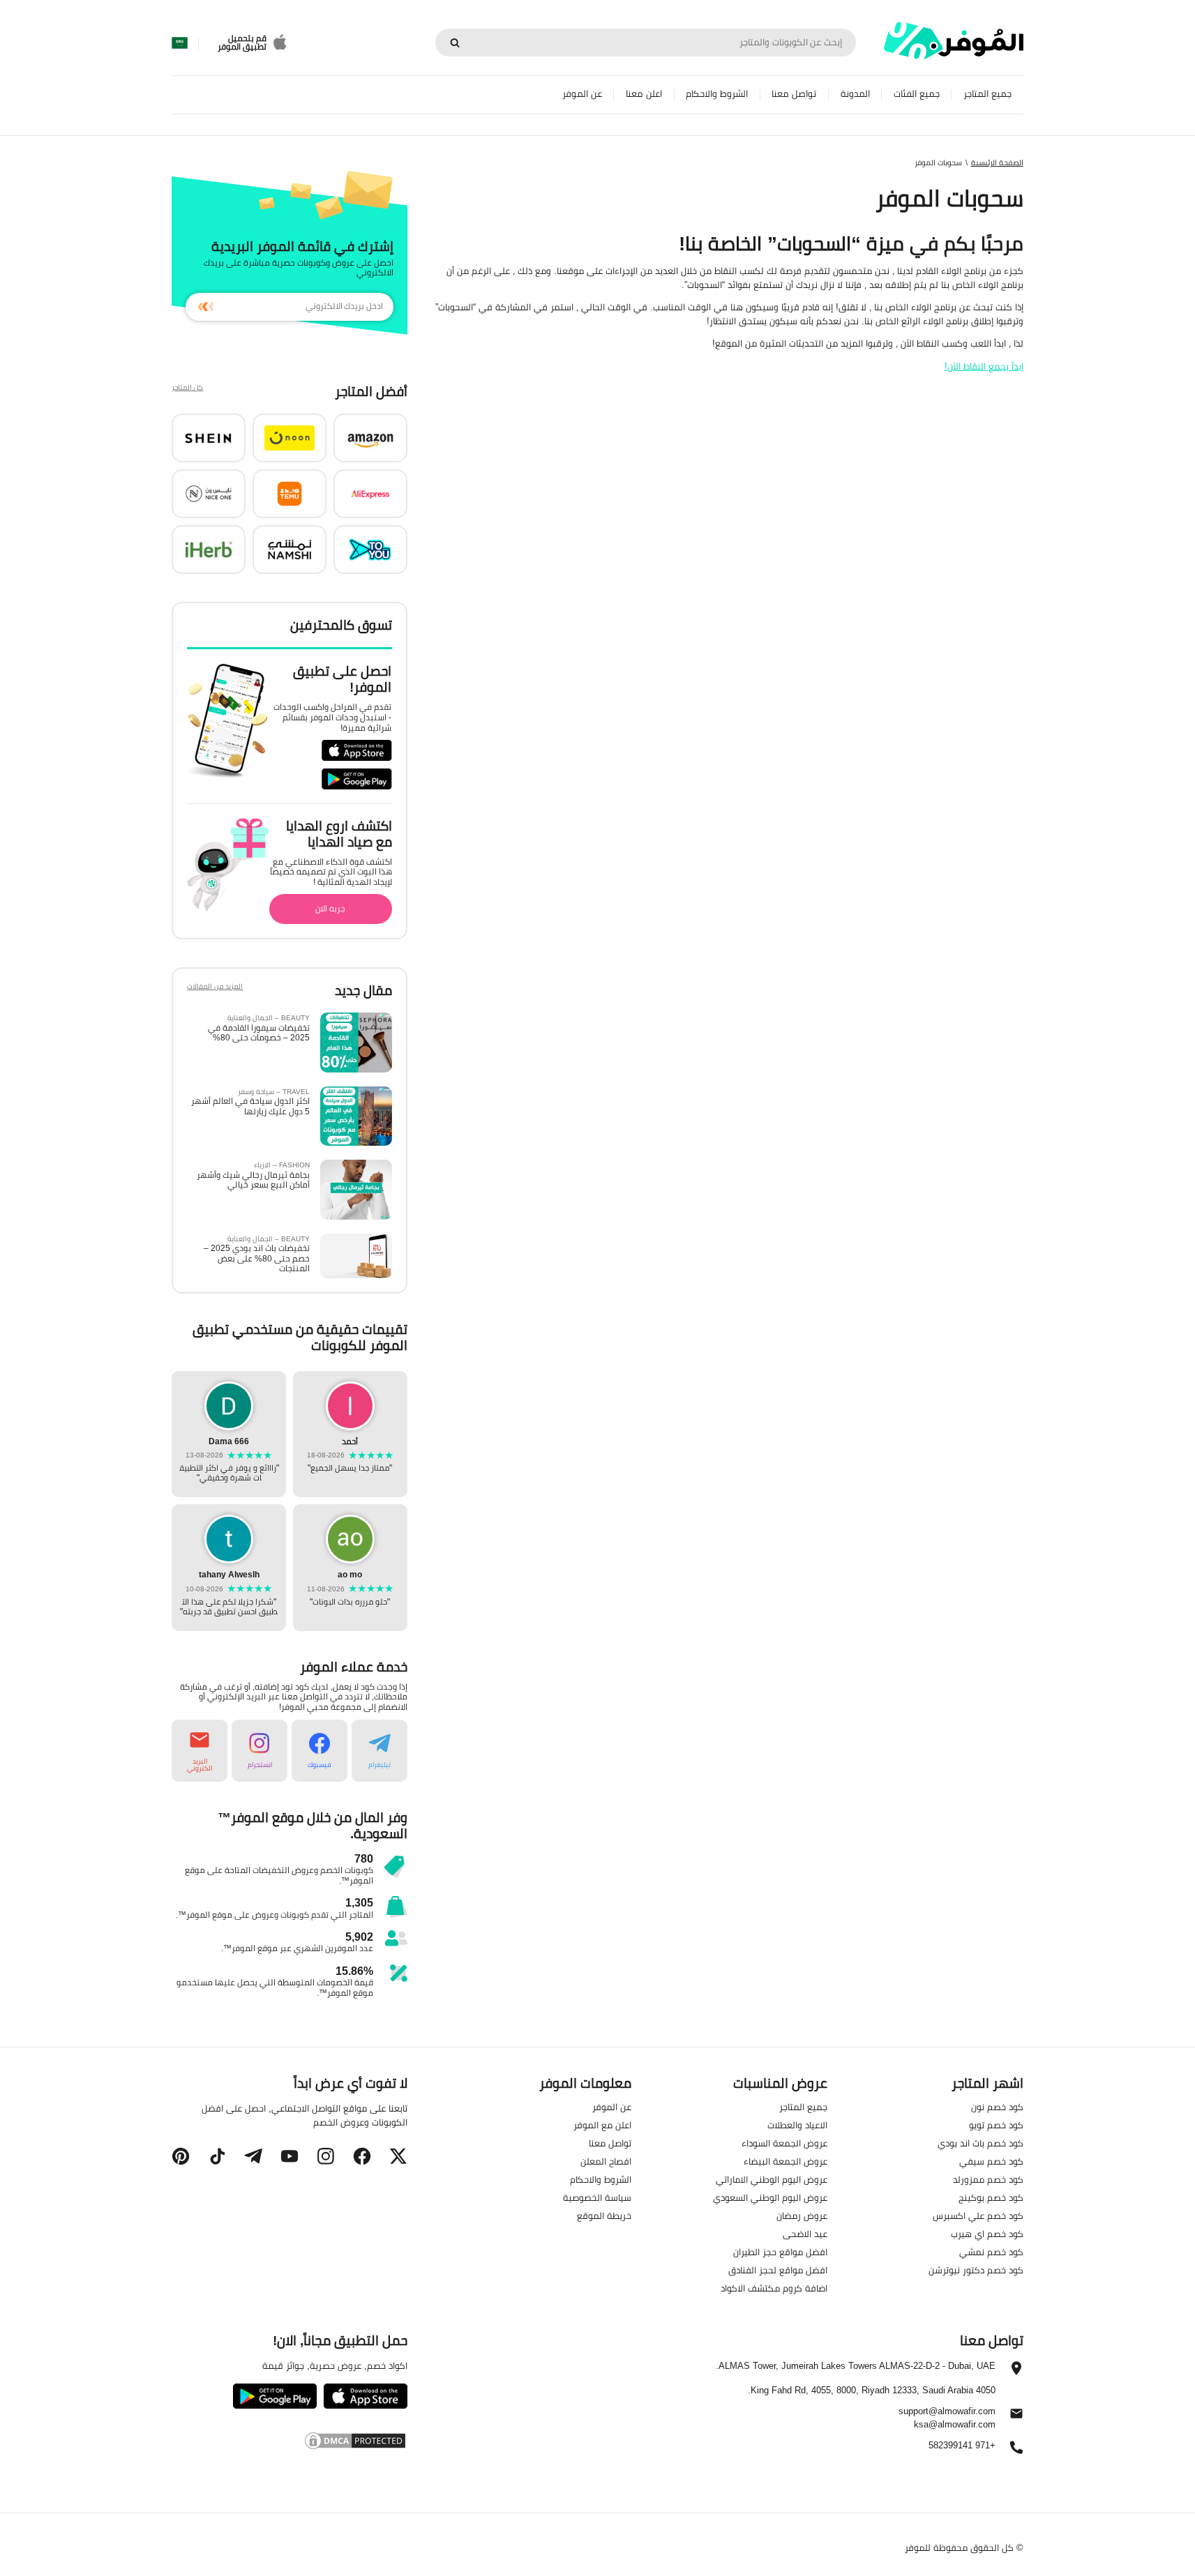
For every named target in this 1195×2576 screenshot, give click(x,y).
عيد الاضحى (805, 2234)
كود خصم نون (997, 2107)
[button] (370, 438)
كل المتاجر (187, 389)
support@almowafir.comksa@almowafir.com (947, 2418)
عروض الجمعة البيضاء (786, 2161)
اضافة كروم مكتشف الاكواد (774, 2288)
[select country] (180, 43)
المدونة (855, 94)
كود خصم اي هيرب (987, 2234)
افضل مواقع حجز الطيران (780, 2252)
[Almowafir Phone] (1016, 2451)
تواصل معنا (794, 94)
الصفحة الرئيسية (997, 162)
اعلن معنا (644, 94)
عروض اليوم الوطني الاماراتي (772, 2179)
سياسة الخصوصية (597, 2197)
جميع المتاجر (987, 94)
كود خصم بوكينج (991, 2197)
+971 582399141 (962, 2446)
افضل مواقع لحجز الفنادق (778, 2270)
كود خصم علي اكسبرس (978, 2215)
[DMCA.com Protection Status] (289, 2441)
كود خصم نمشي (991, 2252)
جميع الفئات (917, 94)
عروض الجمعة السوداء (784, 2143)
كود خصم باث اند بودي (980, 2143)
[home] (954, 41)
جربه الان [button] (330, 908)
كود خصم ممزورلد (988, 2179)
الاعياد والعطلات (797, 2125)
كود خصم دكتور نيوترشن (976, 2270)
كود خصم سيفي (991, 2161)
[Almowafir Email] (1016, 2417)
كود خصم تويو (996, 2125)
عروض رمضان (802, 2215)
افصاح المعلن (606, 2161)
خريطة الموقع (604, 2215)
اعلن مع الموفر (602, 2125)
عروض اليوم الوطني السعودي (770, 2197)
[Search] (455, 43)
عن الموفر (582, 94)
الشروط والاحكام (717, 94)
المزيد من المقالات (215, 988)
